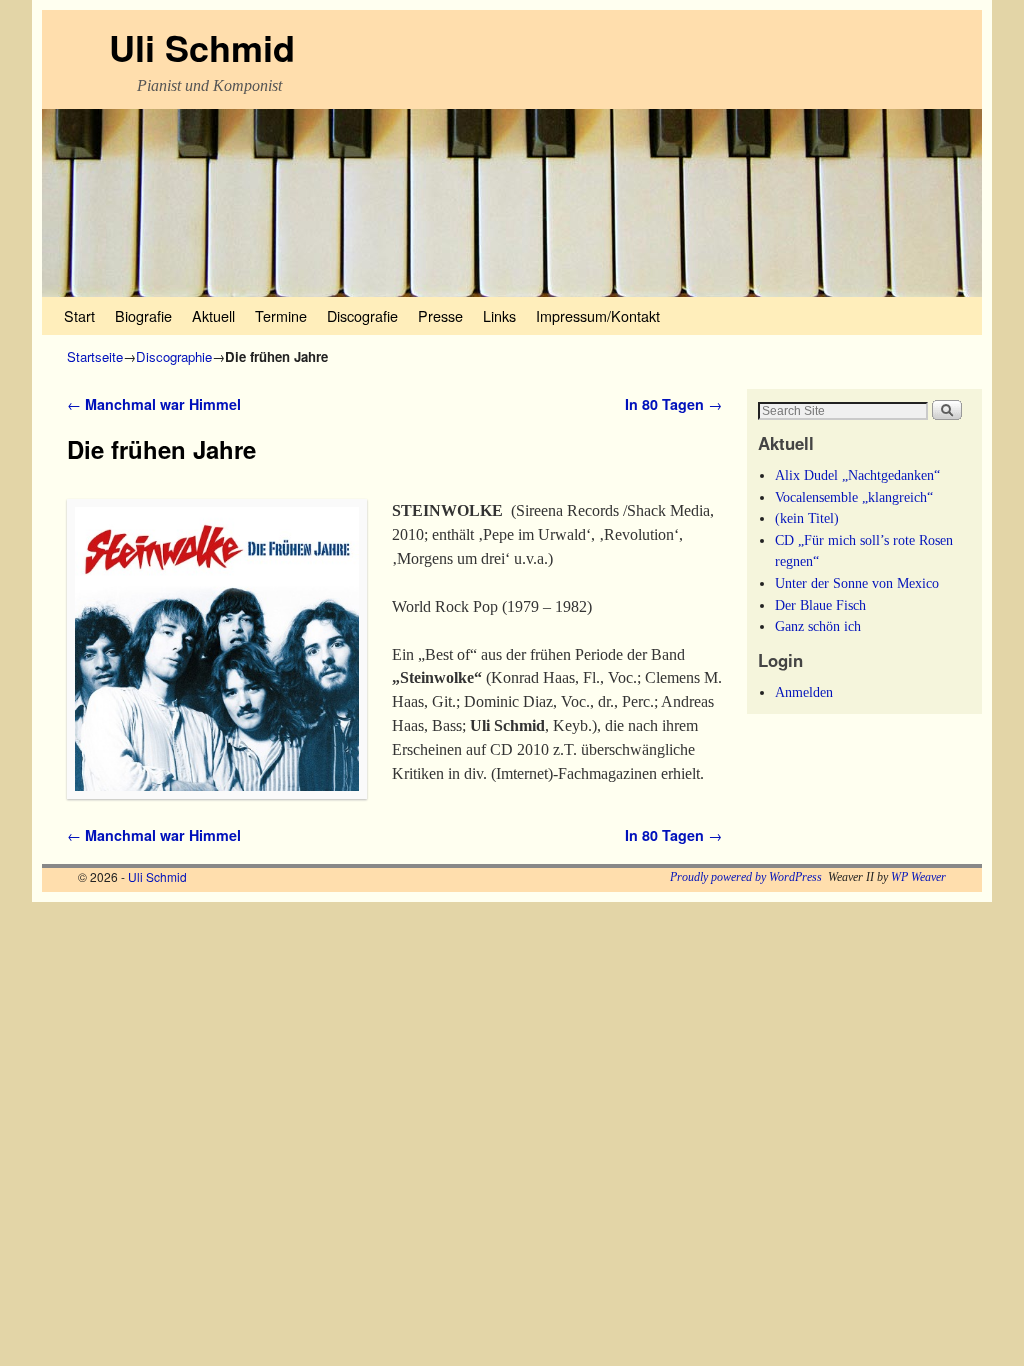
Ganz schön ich (818, 626)
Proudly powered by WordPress (746, 877)
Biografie (143, 315)
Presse (440, 315)
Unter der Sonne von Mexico (857, 583)
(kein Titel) (807, 518)
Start (79, 315)
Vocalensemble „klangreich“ (854, 497)
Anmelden (804, 692)
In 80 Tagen (673, 404)
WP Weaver (918, 877)
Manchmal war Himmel (154, 404)
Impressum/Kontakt (598, 315)
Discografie (362, 315)
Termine (281, 315)
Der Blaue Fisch (820, 605)
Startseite (95, 356)
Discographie (174, 356)
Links (499, 315)
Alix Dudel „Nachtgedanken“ (857, 475)
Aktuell (213, 315)
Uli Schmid (202, 47)
